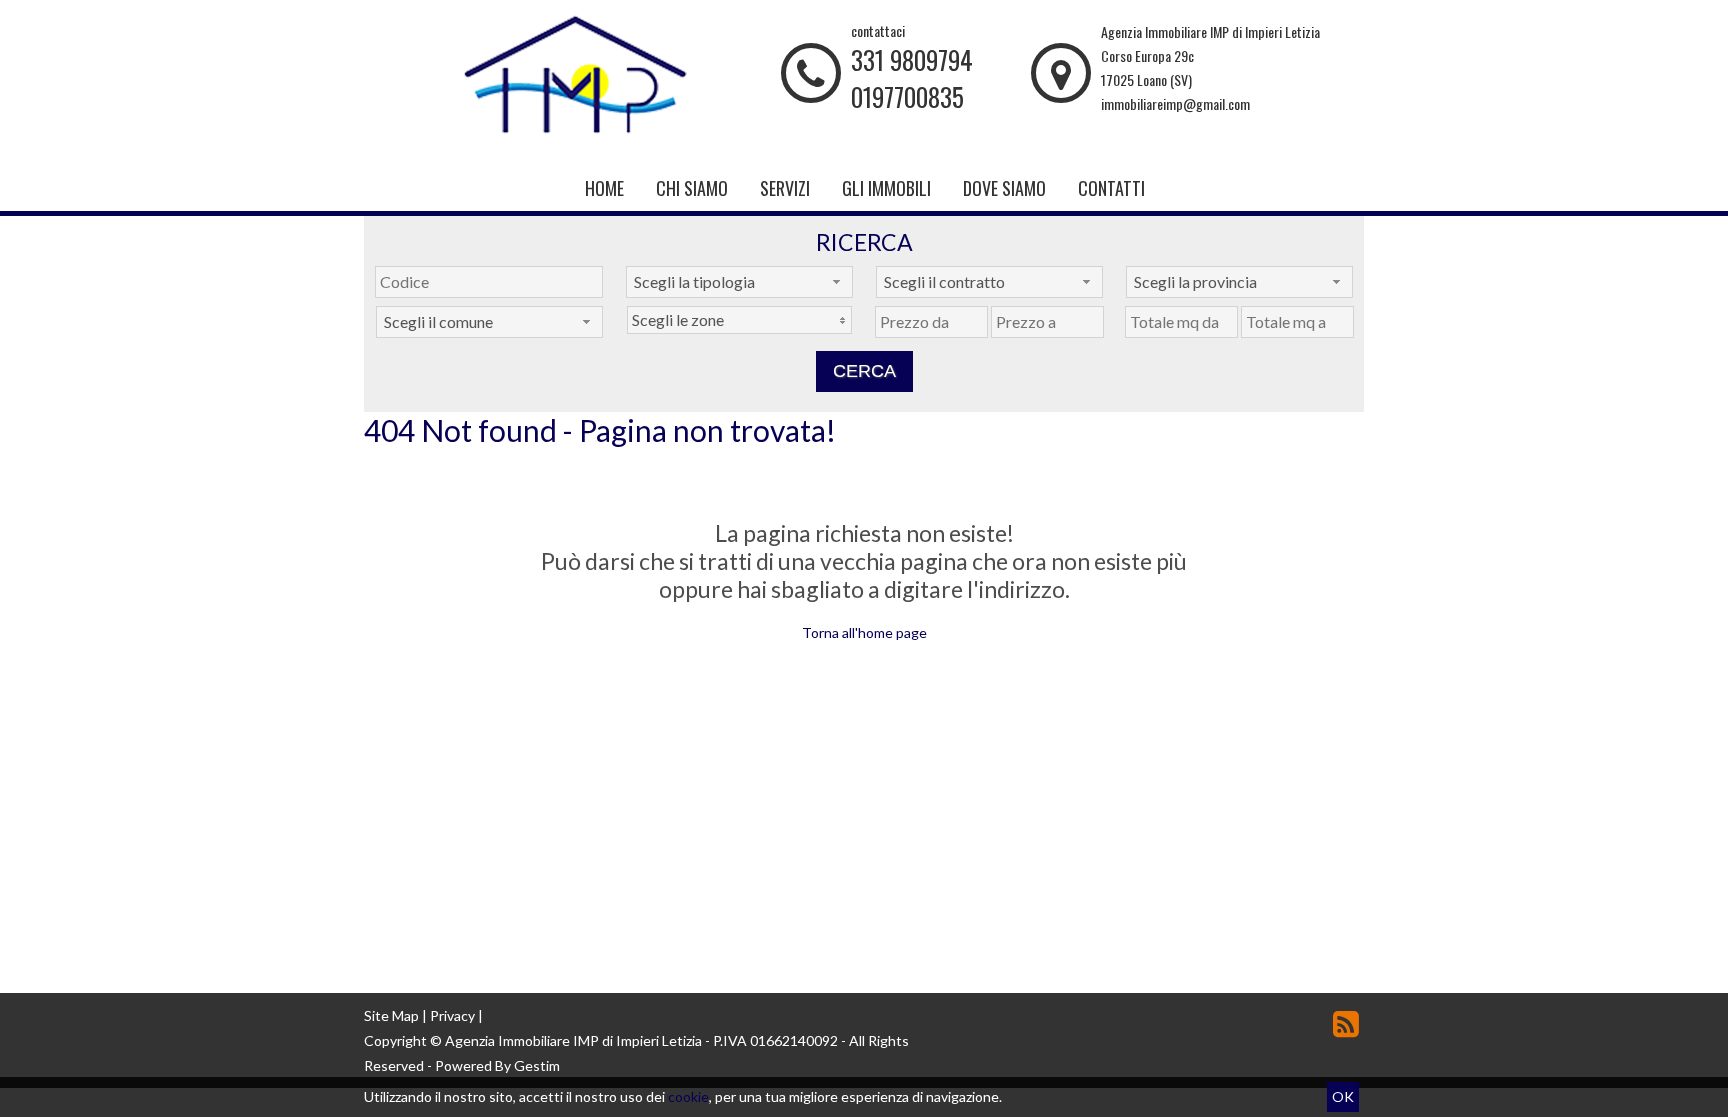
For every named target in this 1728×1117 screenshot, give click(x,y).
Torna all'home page (864, 632)
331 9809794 (912, 59)
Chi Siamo (692, 188)
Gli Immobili (886, 188)
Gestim (537, 1065)
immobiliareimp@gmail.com (1175, 103)
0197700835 (907, 96)
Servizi (785, 188)
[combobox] (739, 282)
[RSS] (1346, 1023)
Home (604, 188)
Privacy (452, 1015)
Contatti (1111, 188)
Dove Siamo (1004, 188)
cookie (688, 1096)
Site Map (391, 1015)
